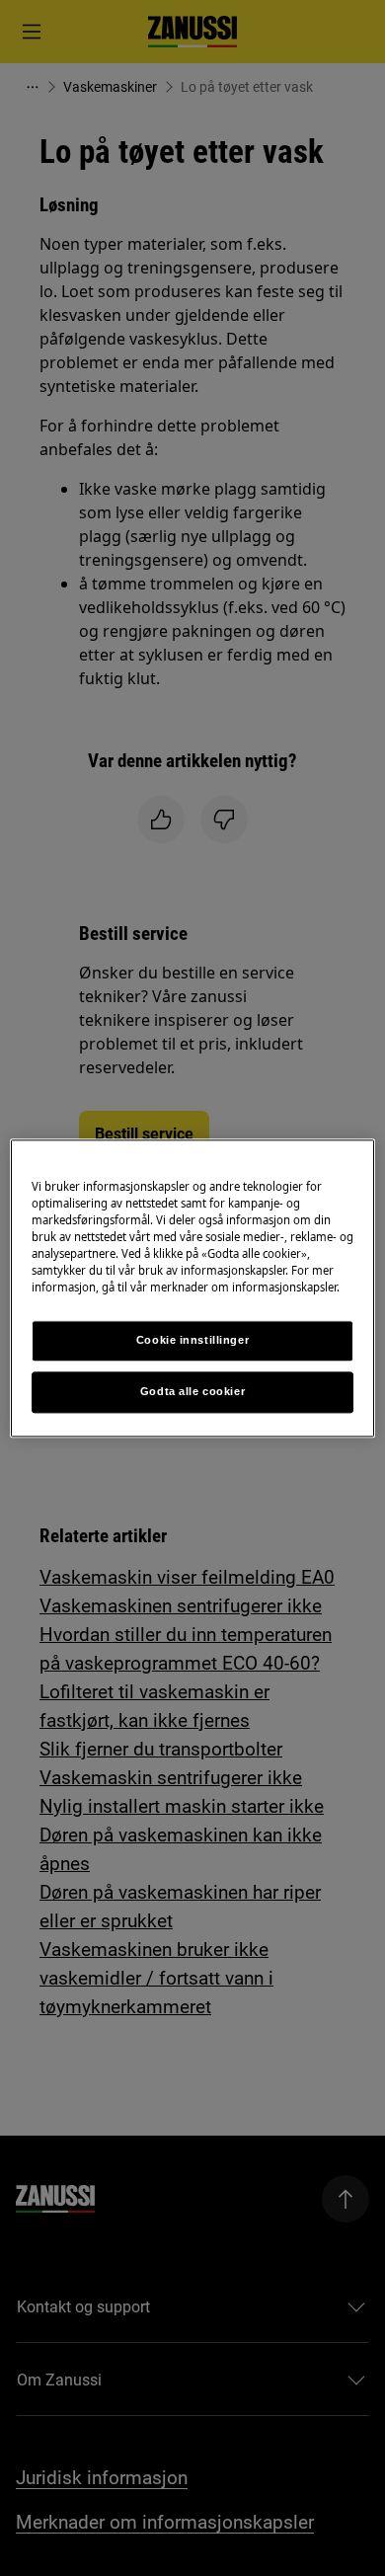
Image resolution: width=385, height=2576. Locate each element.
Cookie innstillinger (192, 1340)
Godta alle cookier (192, 1391)
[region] (193, 1288)
